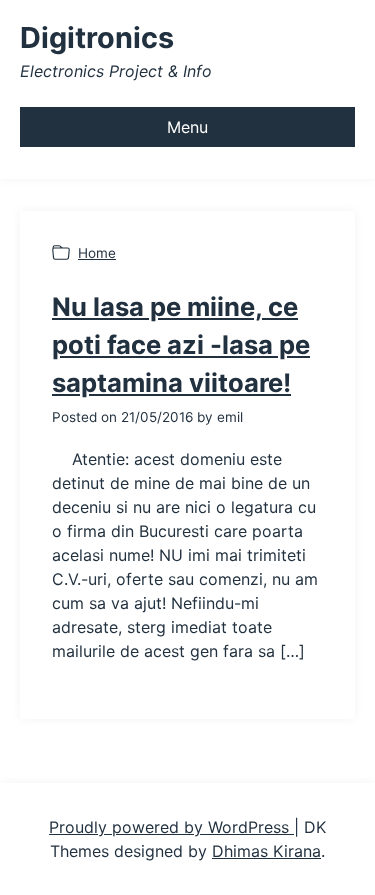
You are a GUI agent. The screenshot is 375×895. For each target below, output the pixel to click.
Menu (187, 127)
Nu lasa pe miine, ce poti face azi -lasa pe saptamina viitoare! (181, 345)
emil (230, 417)
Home (97, 253)
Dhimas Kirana (266, 851)
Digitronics (97, 37)
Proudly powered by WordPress (171, 827)
